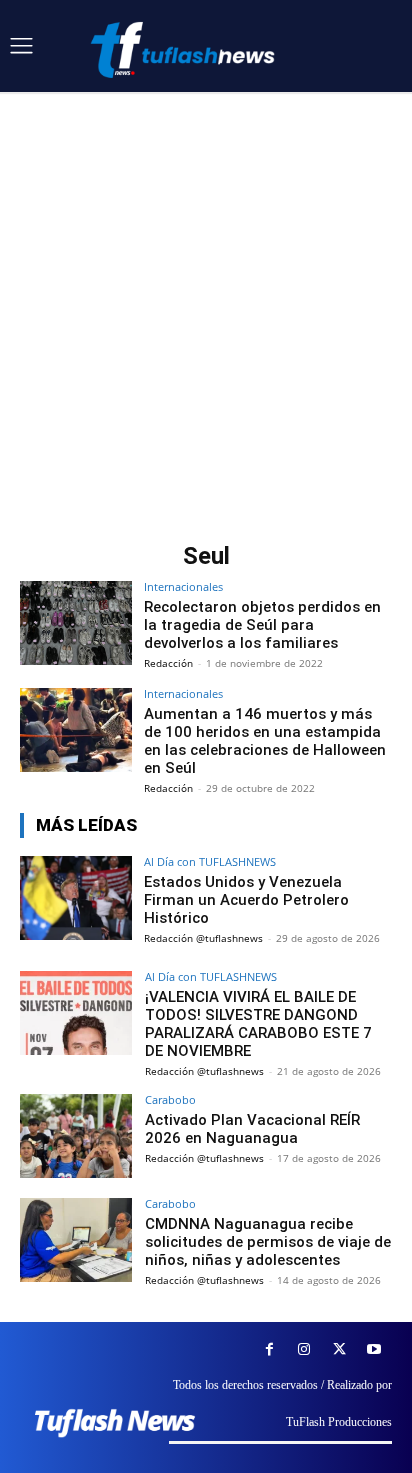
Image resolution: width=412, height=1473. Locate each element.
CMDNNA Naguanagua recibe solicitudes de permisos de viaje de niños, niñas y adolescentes (268, 1242)
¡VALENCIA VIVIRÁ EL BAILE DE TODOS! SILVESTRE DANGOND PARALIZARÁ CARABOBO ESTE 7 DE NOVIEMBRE (258, 1024)
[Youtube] (374, 1349)
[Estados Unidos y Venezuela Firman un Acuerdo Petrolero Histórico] (76, 898)
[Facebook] (269, 1349)
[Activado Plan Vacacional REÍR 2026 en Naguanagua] (76, 1136)
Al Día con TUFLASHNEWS (210, 861)
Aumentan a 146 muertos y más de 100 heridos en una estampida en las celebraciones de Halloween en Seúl (265, 741)
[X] (339, 1349)
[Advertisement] (206, 308)
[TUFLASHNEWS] (185, 49)
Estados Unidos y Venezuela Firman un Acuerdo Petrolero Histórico (246, 900)
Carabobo (170, 1099)
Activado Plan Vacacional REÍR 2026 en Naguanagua (252, 1129)
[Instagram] (304, 1349)
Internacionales (183, 586)
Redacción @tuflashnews (203, 938)
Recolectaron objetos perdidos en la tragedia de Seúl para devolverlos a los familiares (262, 625)
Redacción (168, 663)
